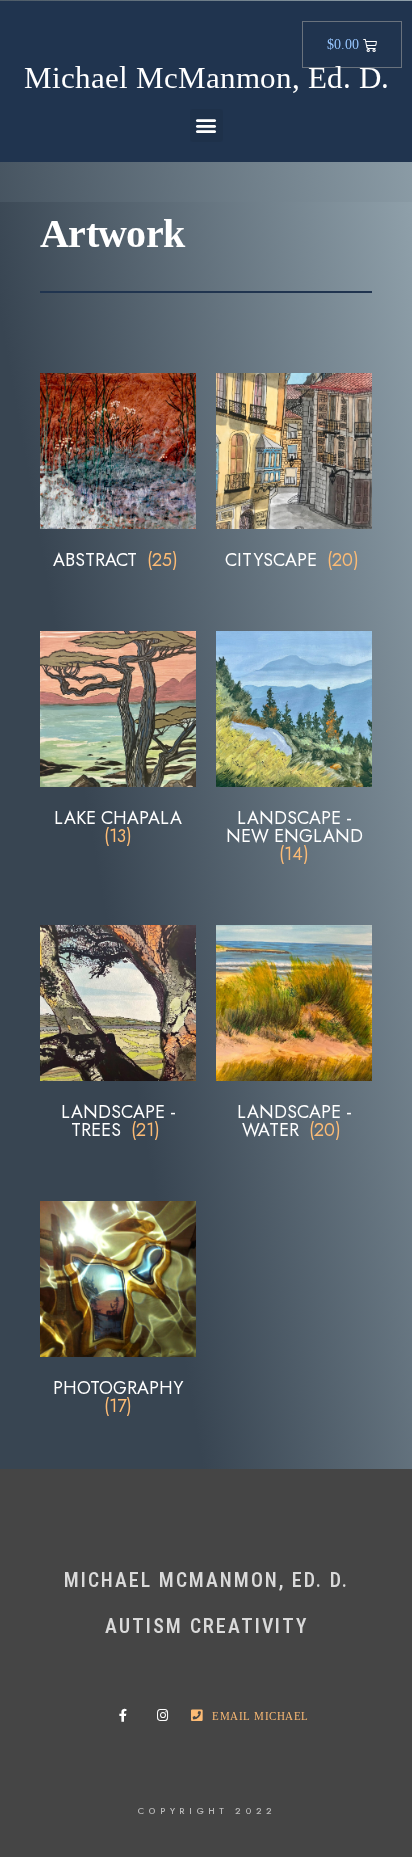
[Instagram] (167, 1715)
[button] (206, 125)
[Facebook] (129, 1715)
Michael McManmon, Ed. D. (206, 78)
